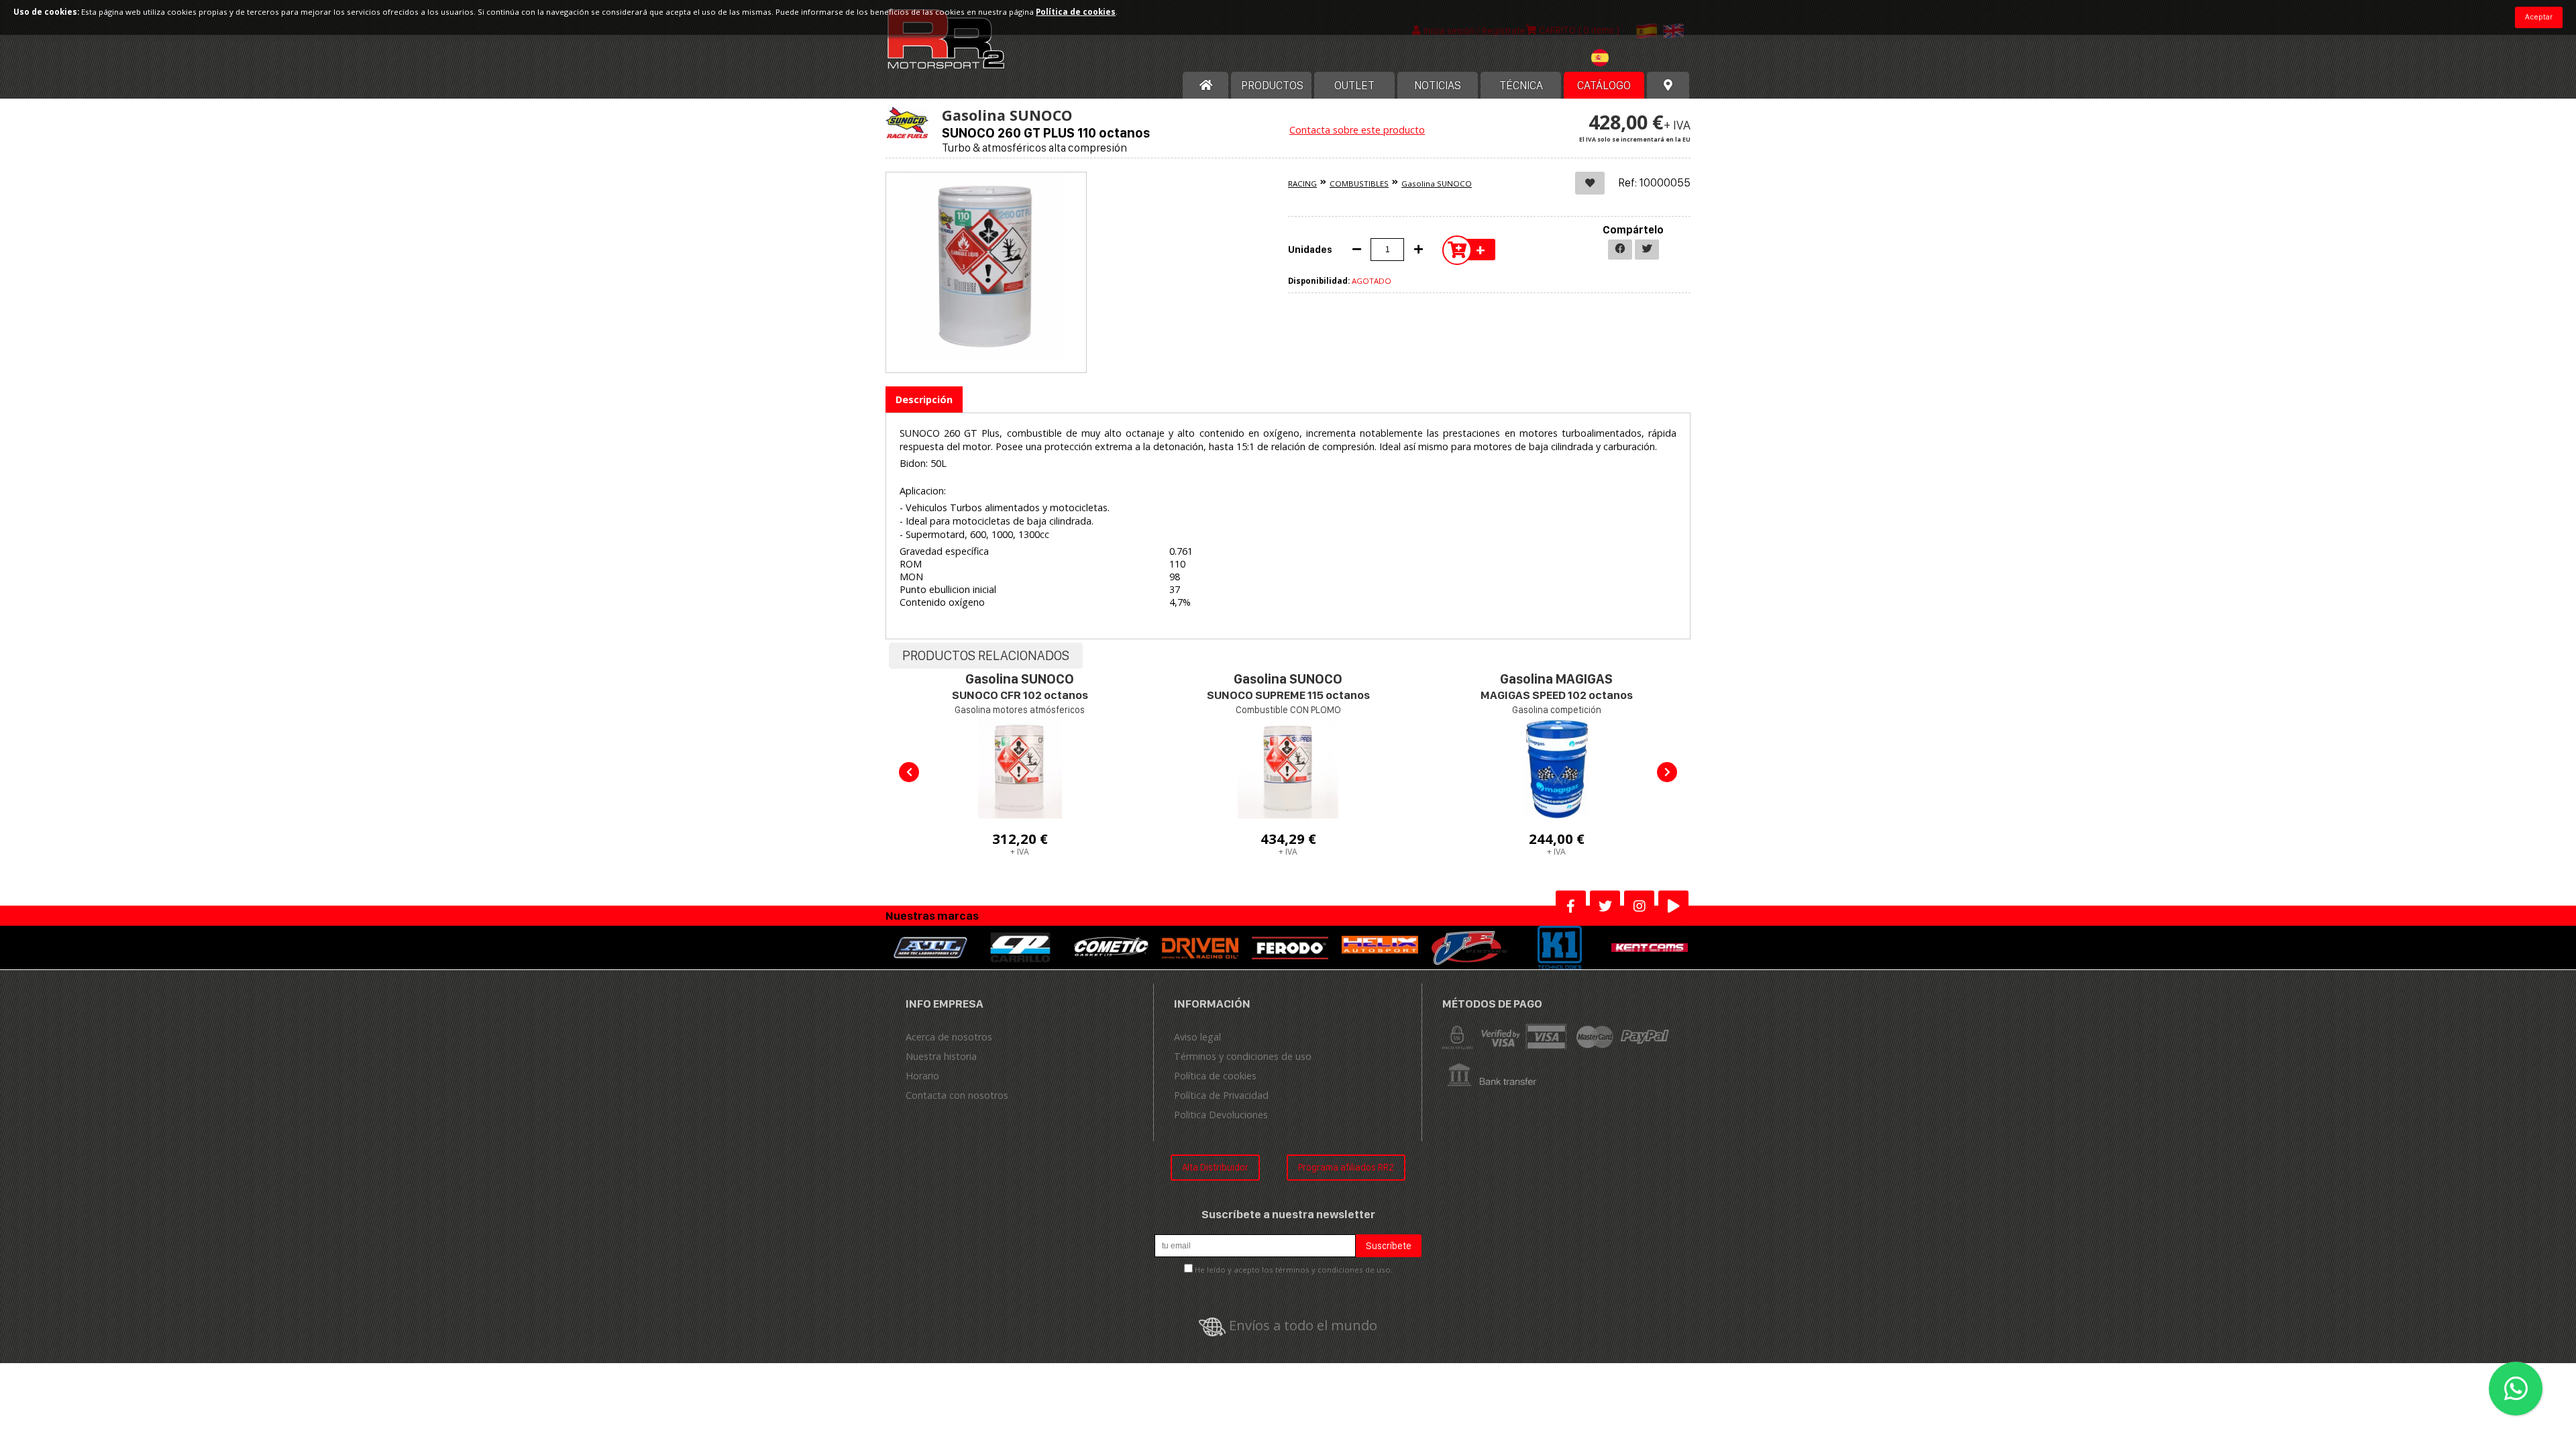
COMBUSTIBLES (1359, 183)
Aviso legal (1197, 1037)
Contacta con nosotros (957, 1095)
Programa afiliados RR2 (1346, 1167)
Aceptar (2539, 17)
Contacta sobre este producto (1357, 130)
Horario (922, 1076)
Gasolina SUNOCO (1437, 183)
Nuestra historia (941, 1056)
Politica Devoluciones (1221, 1115)
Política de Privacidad (1221, 1095)
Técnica (1521, 85)
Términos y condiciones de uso (1243, 1056)
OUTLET (1354, 85)
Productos (1272, 85)
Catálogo (1604, 85)
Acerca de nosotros (949, 1037)
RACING (1302, 183)
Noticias (1438, 85)
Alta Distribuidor (1215, 1167)
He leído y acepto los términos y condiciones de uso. (1294, 1270)
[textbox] (1621, 58)
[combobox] (1621, 59)
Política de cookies (1215, 1076)
